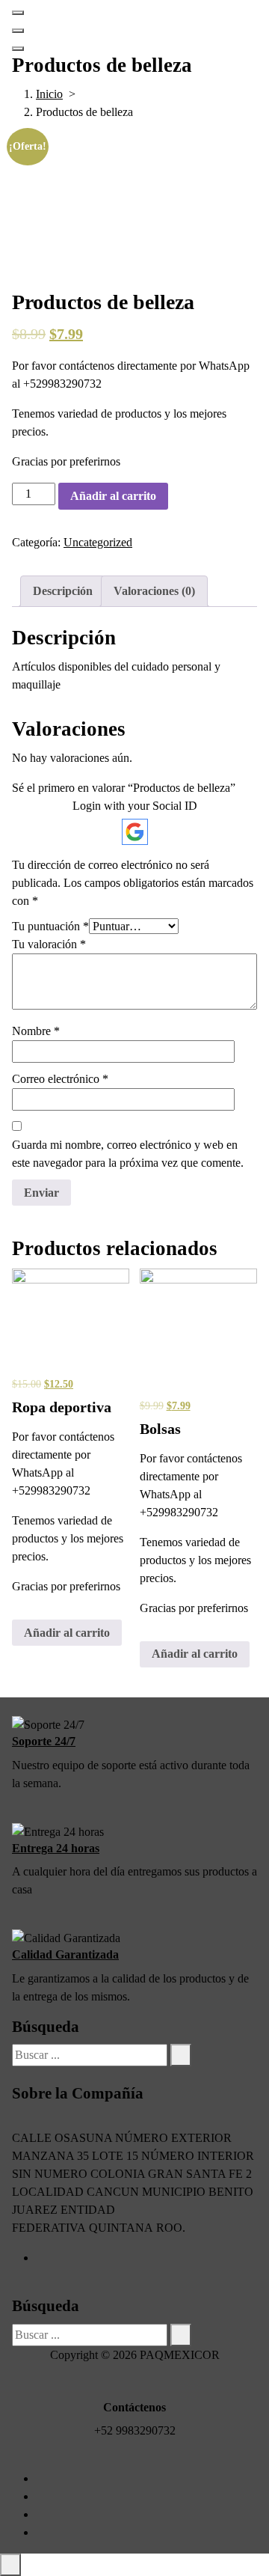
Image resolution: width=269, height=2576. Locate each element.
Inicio (49, 94)
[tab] (63, 591)
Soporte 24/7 (44, 1741)
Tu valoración (49, 944)
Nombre (36, 1031)
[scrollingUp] (10, 2565)
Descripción (63, 591)
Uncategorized (98, 542)
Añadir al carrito (113, 496)
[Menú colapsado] (18, 13)
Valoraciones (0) (154, 591)
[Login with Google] (135, 832)
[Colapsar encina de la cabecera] (18, 49)
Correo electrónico (60, 1079)
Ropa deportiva (62, 1407)
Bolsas (160, 1429)
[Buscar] (181, 2055)
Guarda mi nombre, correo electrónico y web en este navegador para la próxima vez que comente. (128, 1154)
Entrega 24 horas (56, 1848)
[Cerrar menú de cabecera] (18, 31)
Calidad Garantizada (65, 1954)
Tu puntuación (50, 926)
